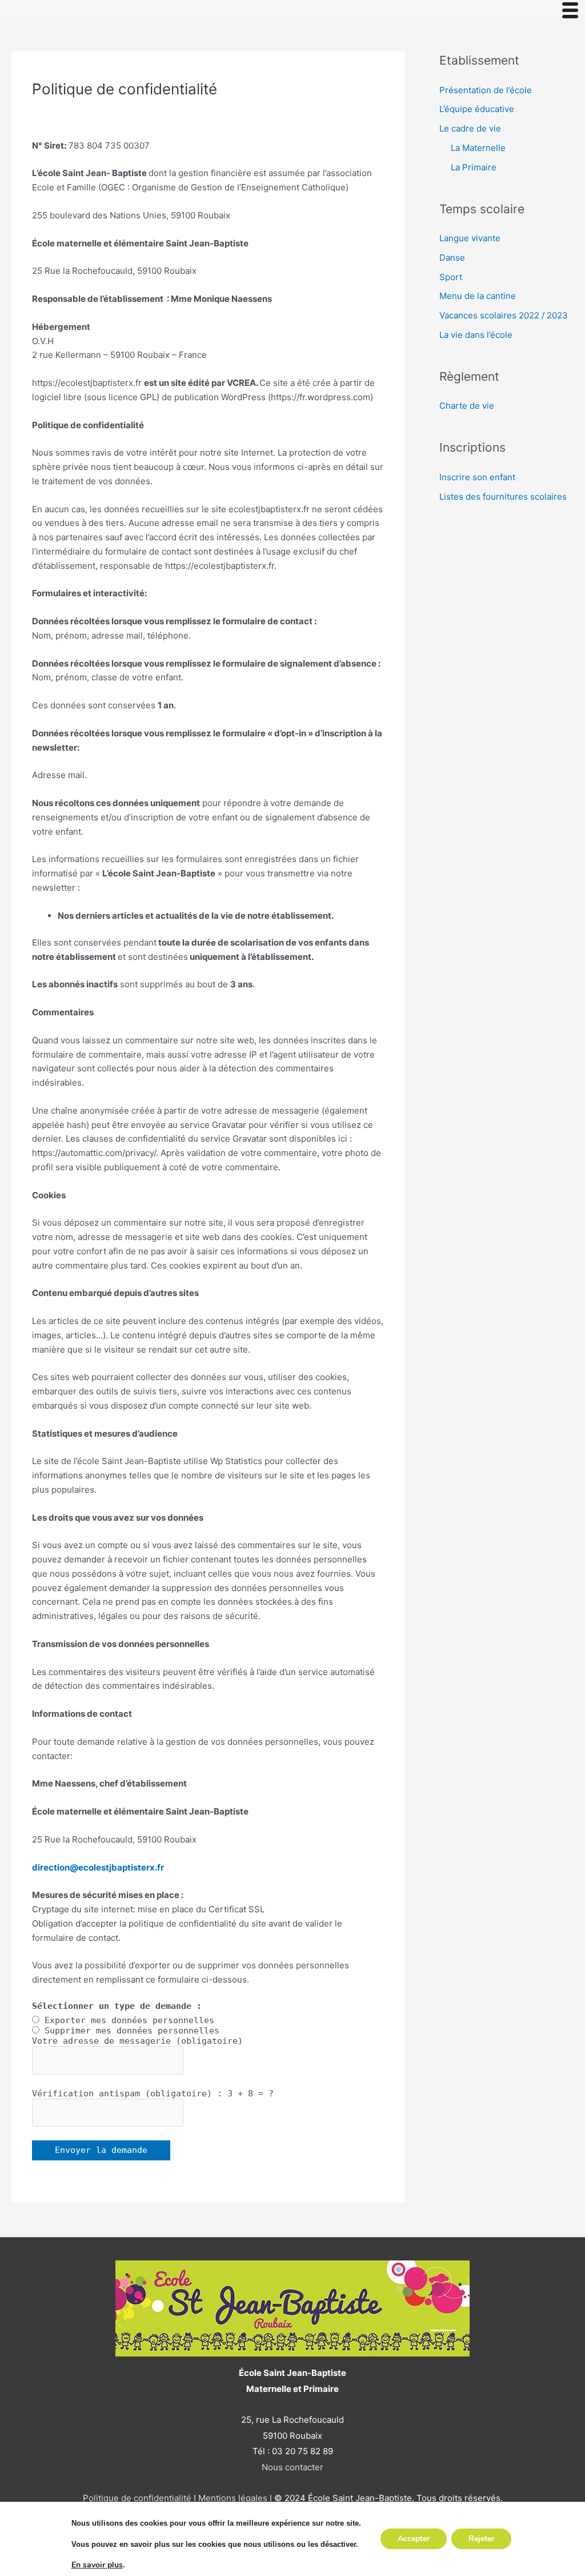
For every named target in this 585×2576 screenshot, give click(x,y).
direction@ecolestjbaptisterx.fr (98, 1867)
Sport (451, 277)
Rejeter (481, 2539)
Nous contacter (292, 2467)
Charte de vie (467, 406)
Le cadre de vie (470, 128)
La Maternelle (478, 148)
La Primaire (474, 167)
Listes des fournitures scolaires (503, 497)
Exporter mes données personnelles (129, 2020)
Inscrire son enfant (477, 477)
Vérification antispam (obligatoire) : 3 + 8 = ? (153, 2094)
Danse (452, 258)
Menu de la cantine (478, 296)
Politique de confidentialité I (139, 2498)
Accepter (414, 2539)
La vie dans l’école (476, 335)
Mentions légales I (234, 2498)
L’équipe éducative (477, 109)
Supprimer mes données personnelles (132, 2031)
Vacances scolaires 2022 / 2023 (504, 315)
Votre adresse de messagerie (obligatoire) (137, 2041)
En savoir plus (97, 2565)
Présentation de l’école (486, 90)
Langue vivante (470, 238)
